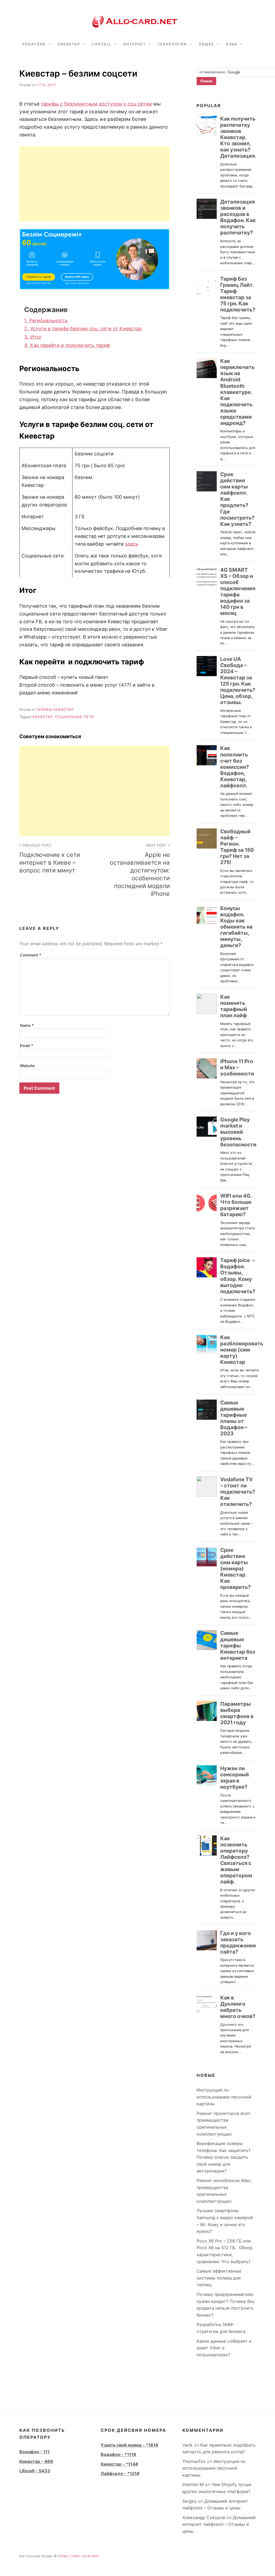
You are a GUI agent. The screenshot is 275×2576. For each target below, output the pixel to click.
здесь (132, 544)
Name (27, 1025)
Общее (206, 44)
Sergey (189, 2501)
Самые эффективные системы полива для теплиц (219, 2278)
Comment (31, 955)
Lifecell (102, 44)
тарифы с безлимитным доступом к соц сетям (96, 104)
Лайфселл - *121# (120, 2473)
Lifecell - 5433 (35, 2471)
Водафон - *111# (118, 2454)
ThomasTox (194, 2461)
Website (27, 1066)
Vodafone (34, 44)
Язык (232, 44)
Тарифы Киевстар (55, 710)
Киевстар (69, 44)
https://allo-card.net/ (79, 2556)
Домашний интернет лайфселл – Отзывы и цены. (219, 2524)
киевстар (43, 717)
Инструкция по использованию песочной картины (224, 2097)
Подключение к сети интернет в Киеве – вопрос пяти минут (50, 858)
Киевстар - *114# (119, 2464)
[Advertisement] (95, 184)
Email (27, 1046)
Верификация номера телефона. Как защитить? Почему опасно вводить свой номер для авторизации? (224, 2157)
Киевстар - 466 (36, 2461)
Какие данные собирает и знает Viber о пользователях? (224, 2348)
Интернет (135, 44)
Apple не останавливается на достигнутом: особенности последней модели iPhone (140, 870)
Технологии (172, 44)
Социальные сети (75, 717)
